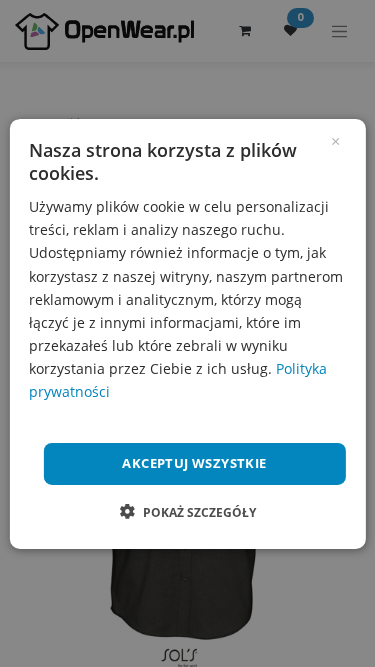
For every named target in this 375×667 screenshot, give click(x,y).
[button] (188, 512)
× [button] (335, 139)
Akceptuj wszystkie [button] (194, 463)
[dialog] (187, 333)
